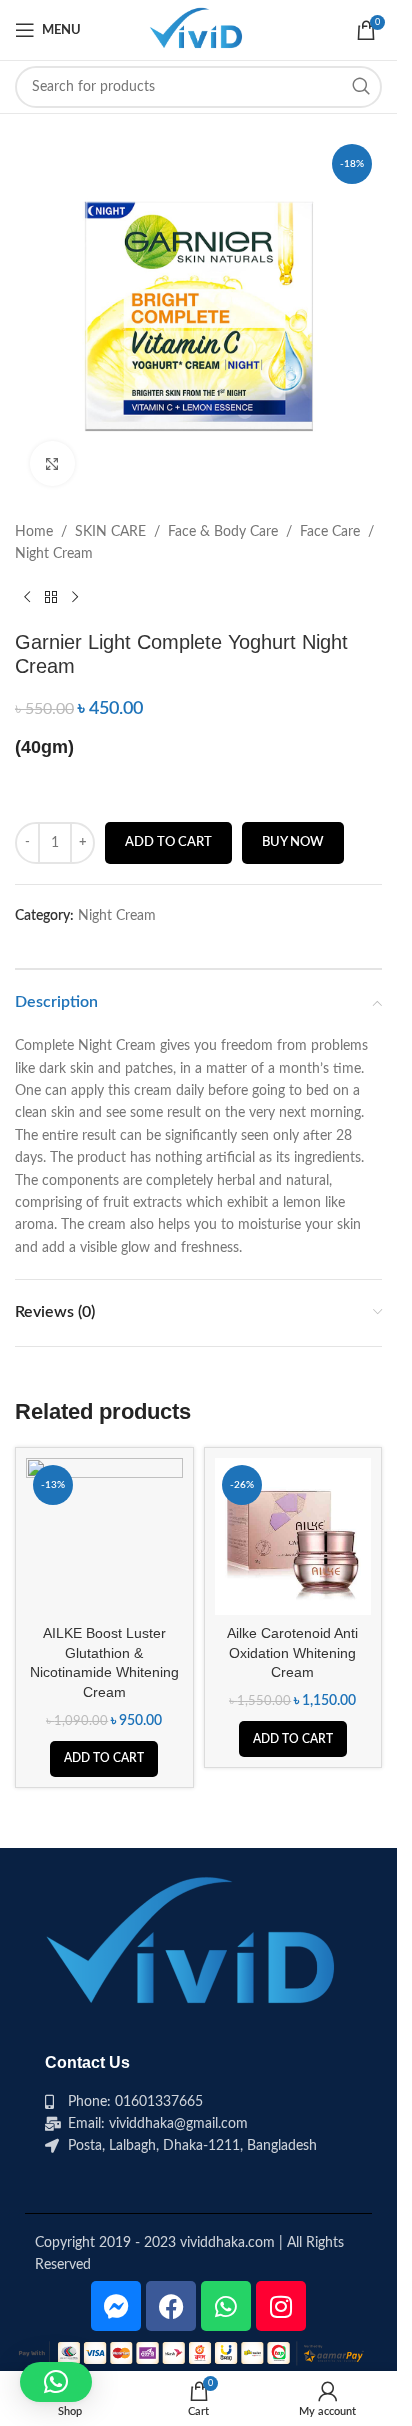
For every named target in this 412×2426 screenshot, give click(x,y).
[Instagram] (281, 2306)
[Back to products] (51, 598)
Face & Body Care (223, 532)
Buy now (293, 842)
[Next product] (75, 598)
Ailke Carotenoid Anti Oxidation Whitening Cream (292, 1652)
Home (34, 532)
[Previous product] (27, 598)
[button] (104, 1759)
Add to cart (168, 842)
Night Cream (54, 554)
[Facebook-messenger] (116, 2306)
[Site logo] (198, 30)
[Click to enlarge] (52, 463)
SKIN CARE (110, 532)
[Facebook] (171, 2306)
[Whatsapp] (226, 2306)
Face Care (330, 532)
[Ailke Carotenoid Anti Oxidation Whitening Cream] (293, 1536)
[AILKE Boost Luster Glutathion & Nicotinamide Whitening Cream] (104, 1536)
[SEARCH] (361, 87)
